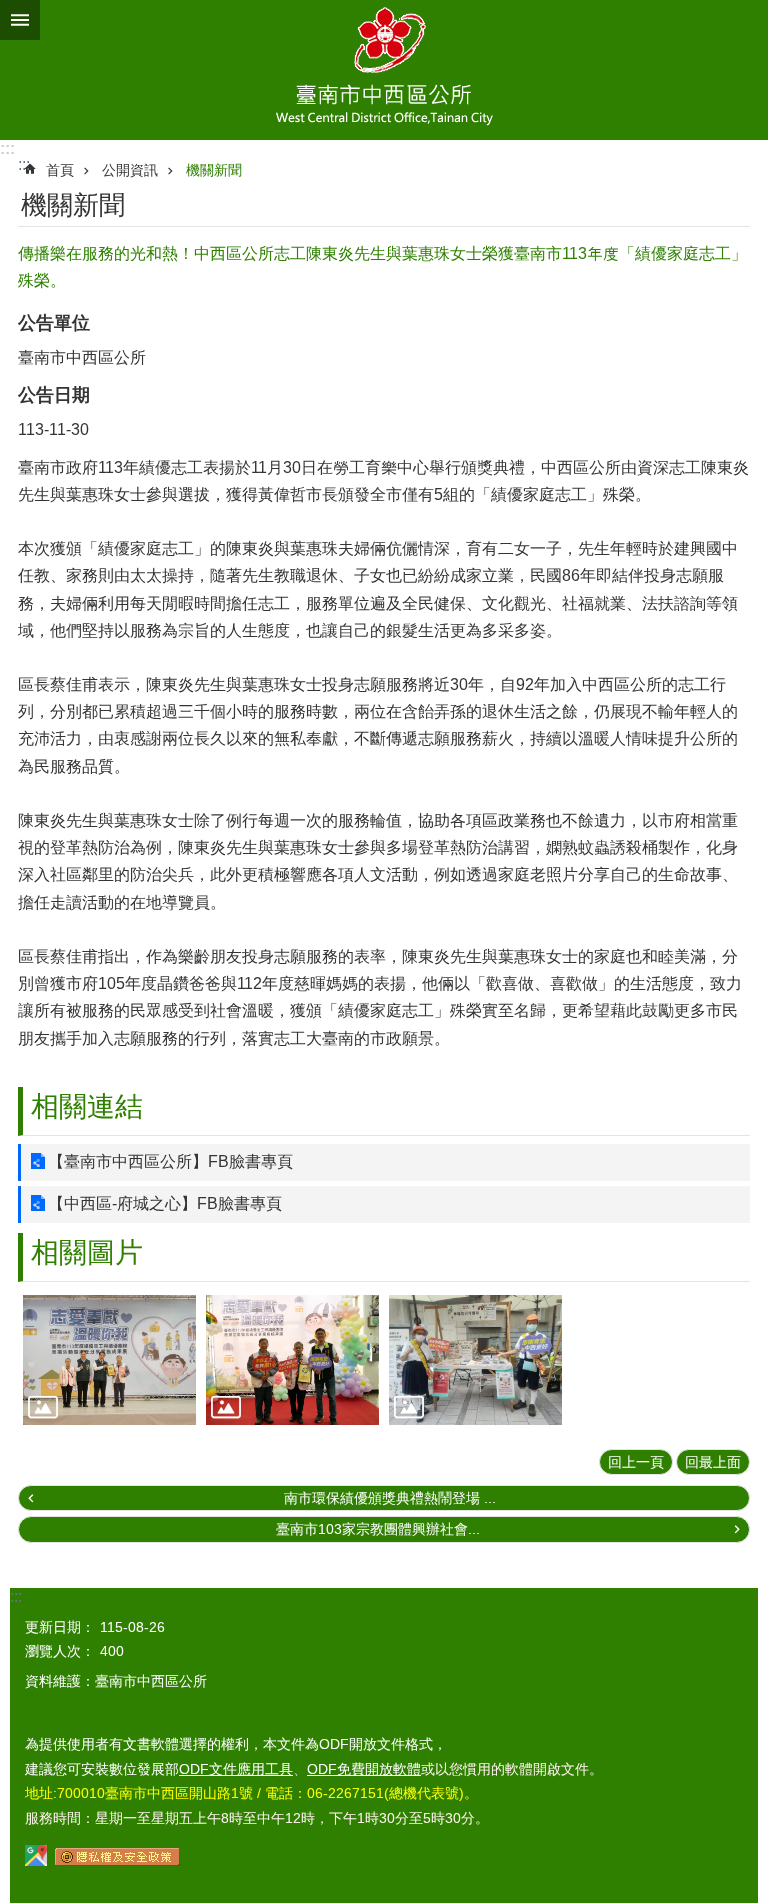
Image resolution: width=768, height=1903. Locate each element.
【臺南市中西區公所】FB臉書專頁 (170, 1161)
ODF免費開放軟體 (364, 1769)
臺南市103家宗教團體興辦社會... (378, 1529)
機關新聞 (214, 170)
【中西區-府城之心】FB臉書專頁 (165, 1203)
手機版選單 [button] (20, 20)
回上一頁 (636, 1462)
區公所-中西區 (384, 70)
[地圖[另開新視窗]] (36, 1861)
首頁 (60, 170)
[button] (109, 1360)
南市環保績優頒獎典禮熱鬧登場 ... (390, 1498)
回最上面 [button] (713, 1462)
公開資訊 (130, 170)
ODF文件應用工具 (236, 1769)
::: (7, 148)
